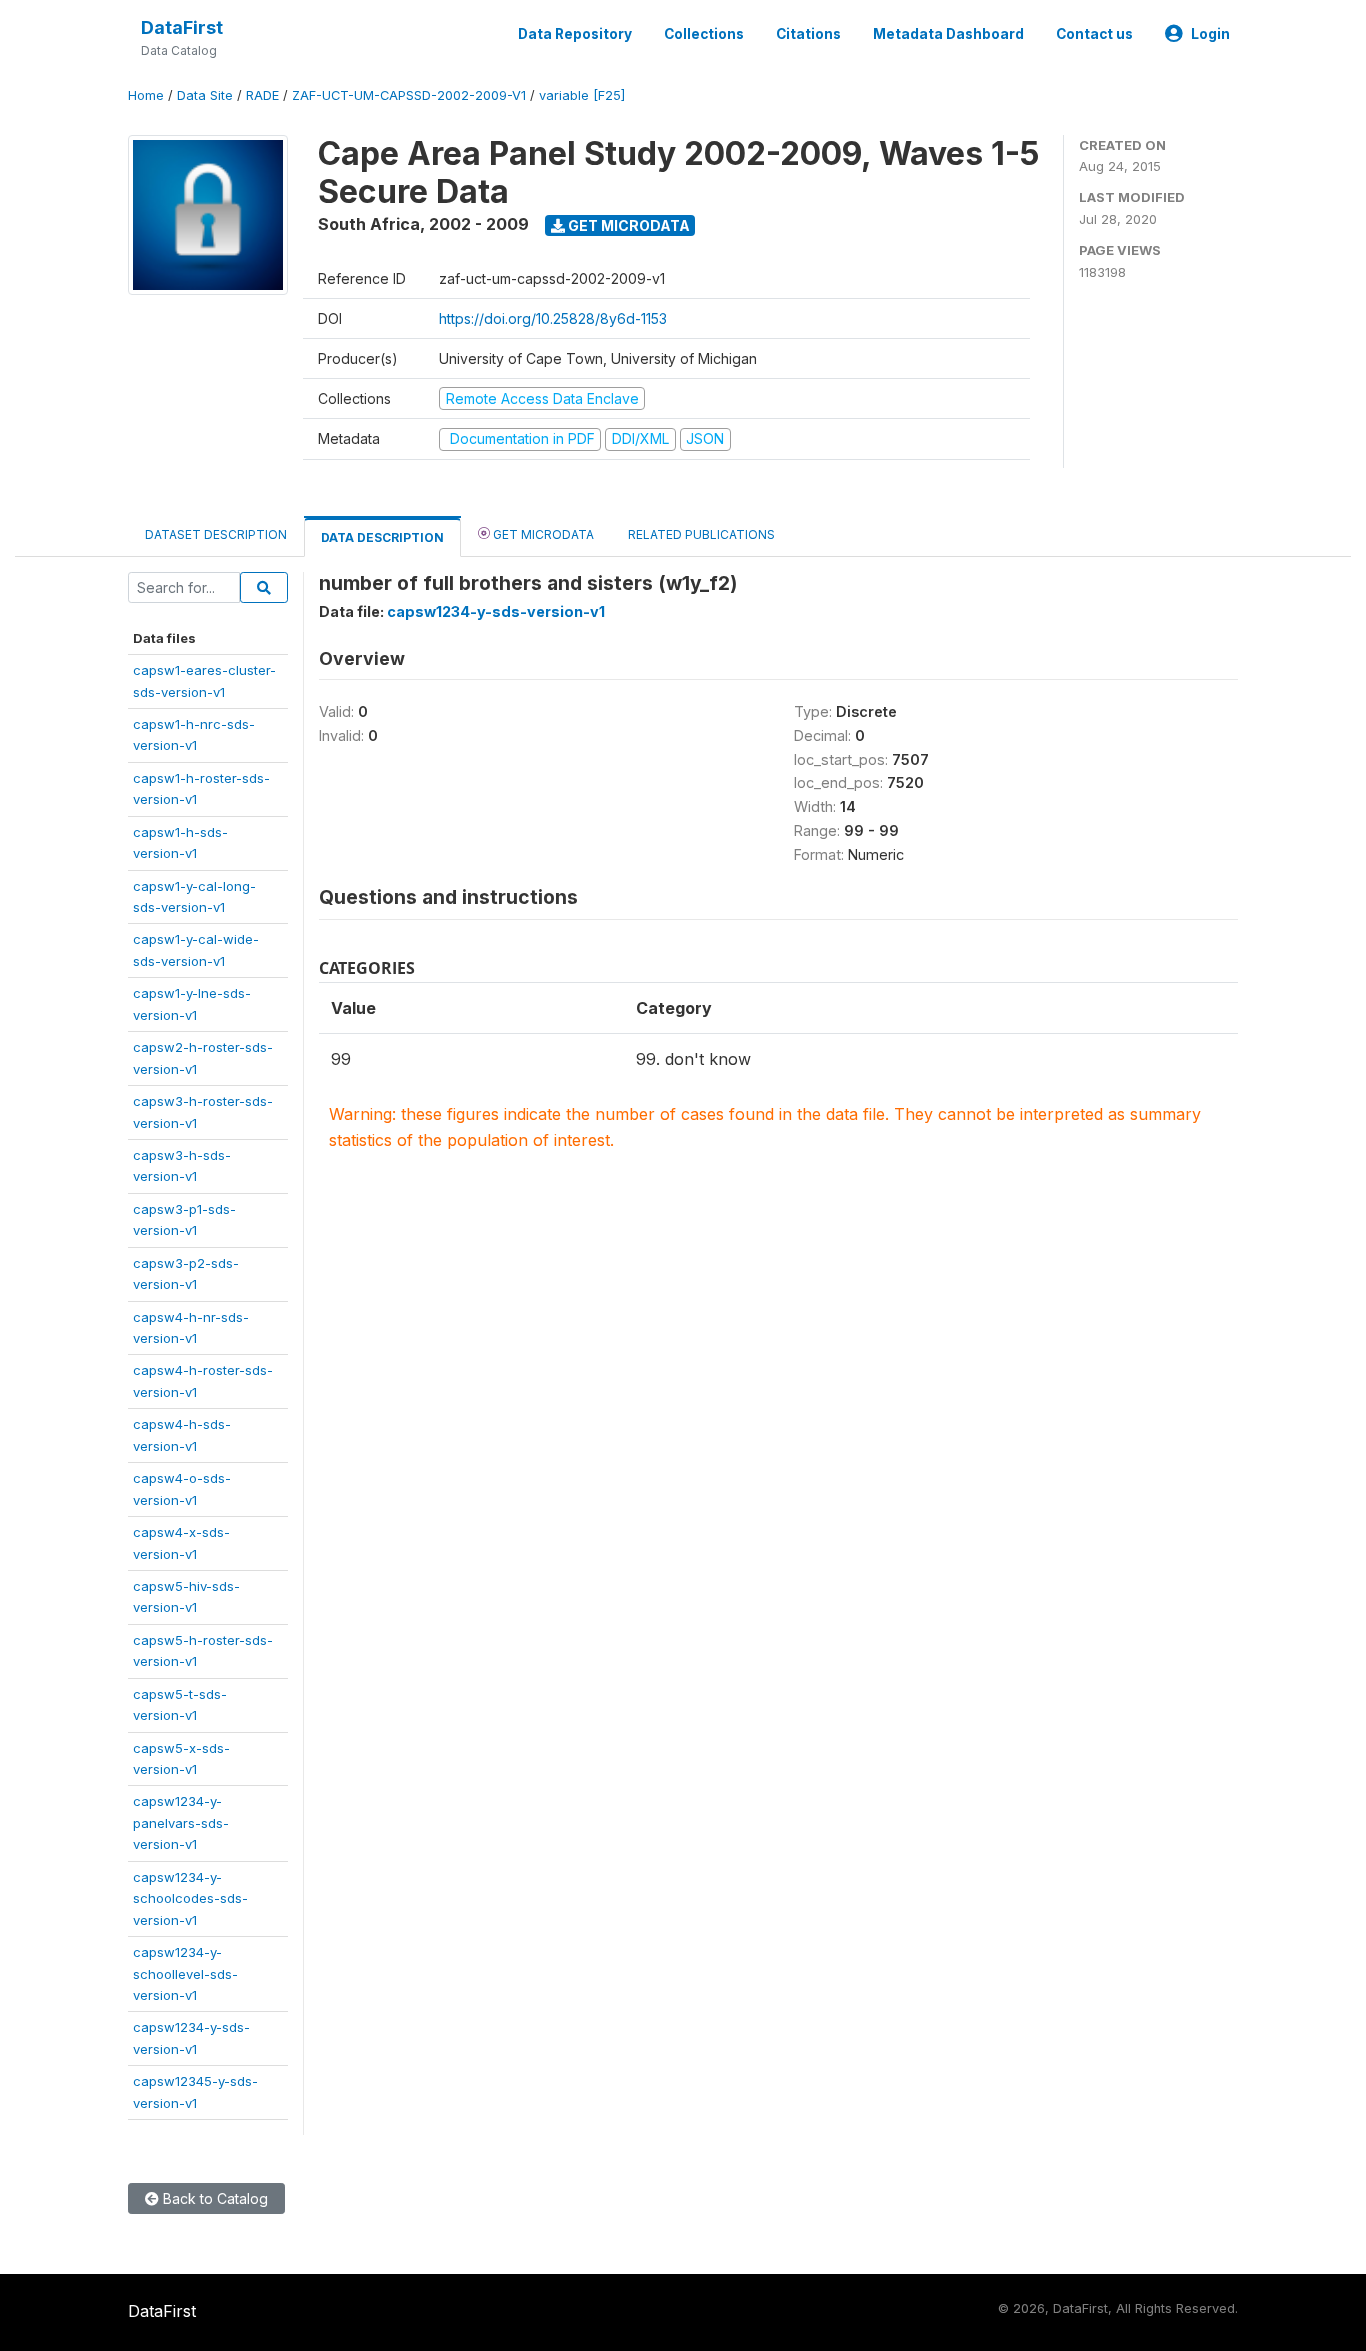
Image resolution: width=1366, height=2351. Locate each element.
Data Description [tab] (382, 537)
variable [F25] (582, 95)
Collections (704, 34)
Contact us (1094, 34)
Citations (808, 34)
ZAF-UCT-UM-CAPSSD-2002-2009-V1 (409, 95)
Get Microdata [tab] (542, 534)
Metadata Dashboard (948, 34)
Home (146, 95)
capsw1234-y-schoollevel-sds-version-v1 (185, 1973)
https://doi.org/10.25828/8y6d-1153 (553, 318)
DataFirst (182, 27)
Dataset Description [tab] (216, 534)
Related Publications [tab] (701, 534)
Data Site (205, 95)
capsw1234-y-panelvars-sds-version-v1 (181, 1822)
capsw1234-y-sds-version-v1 (496, 611)
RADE (262, 95)
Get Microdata (627, 225)
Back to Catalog (213, 2198)
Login (1210, 34)
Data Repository (575, 34)
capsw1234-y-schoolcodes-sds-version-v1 (190, 1898)
